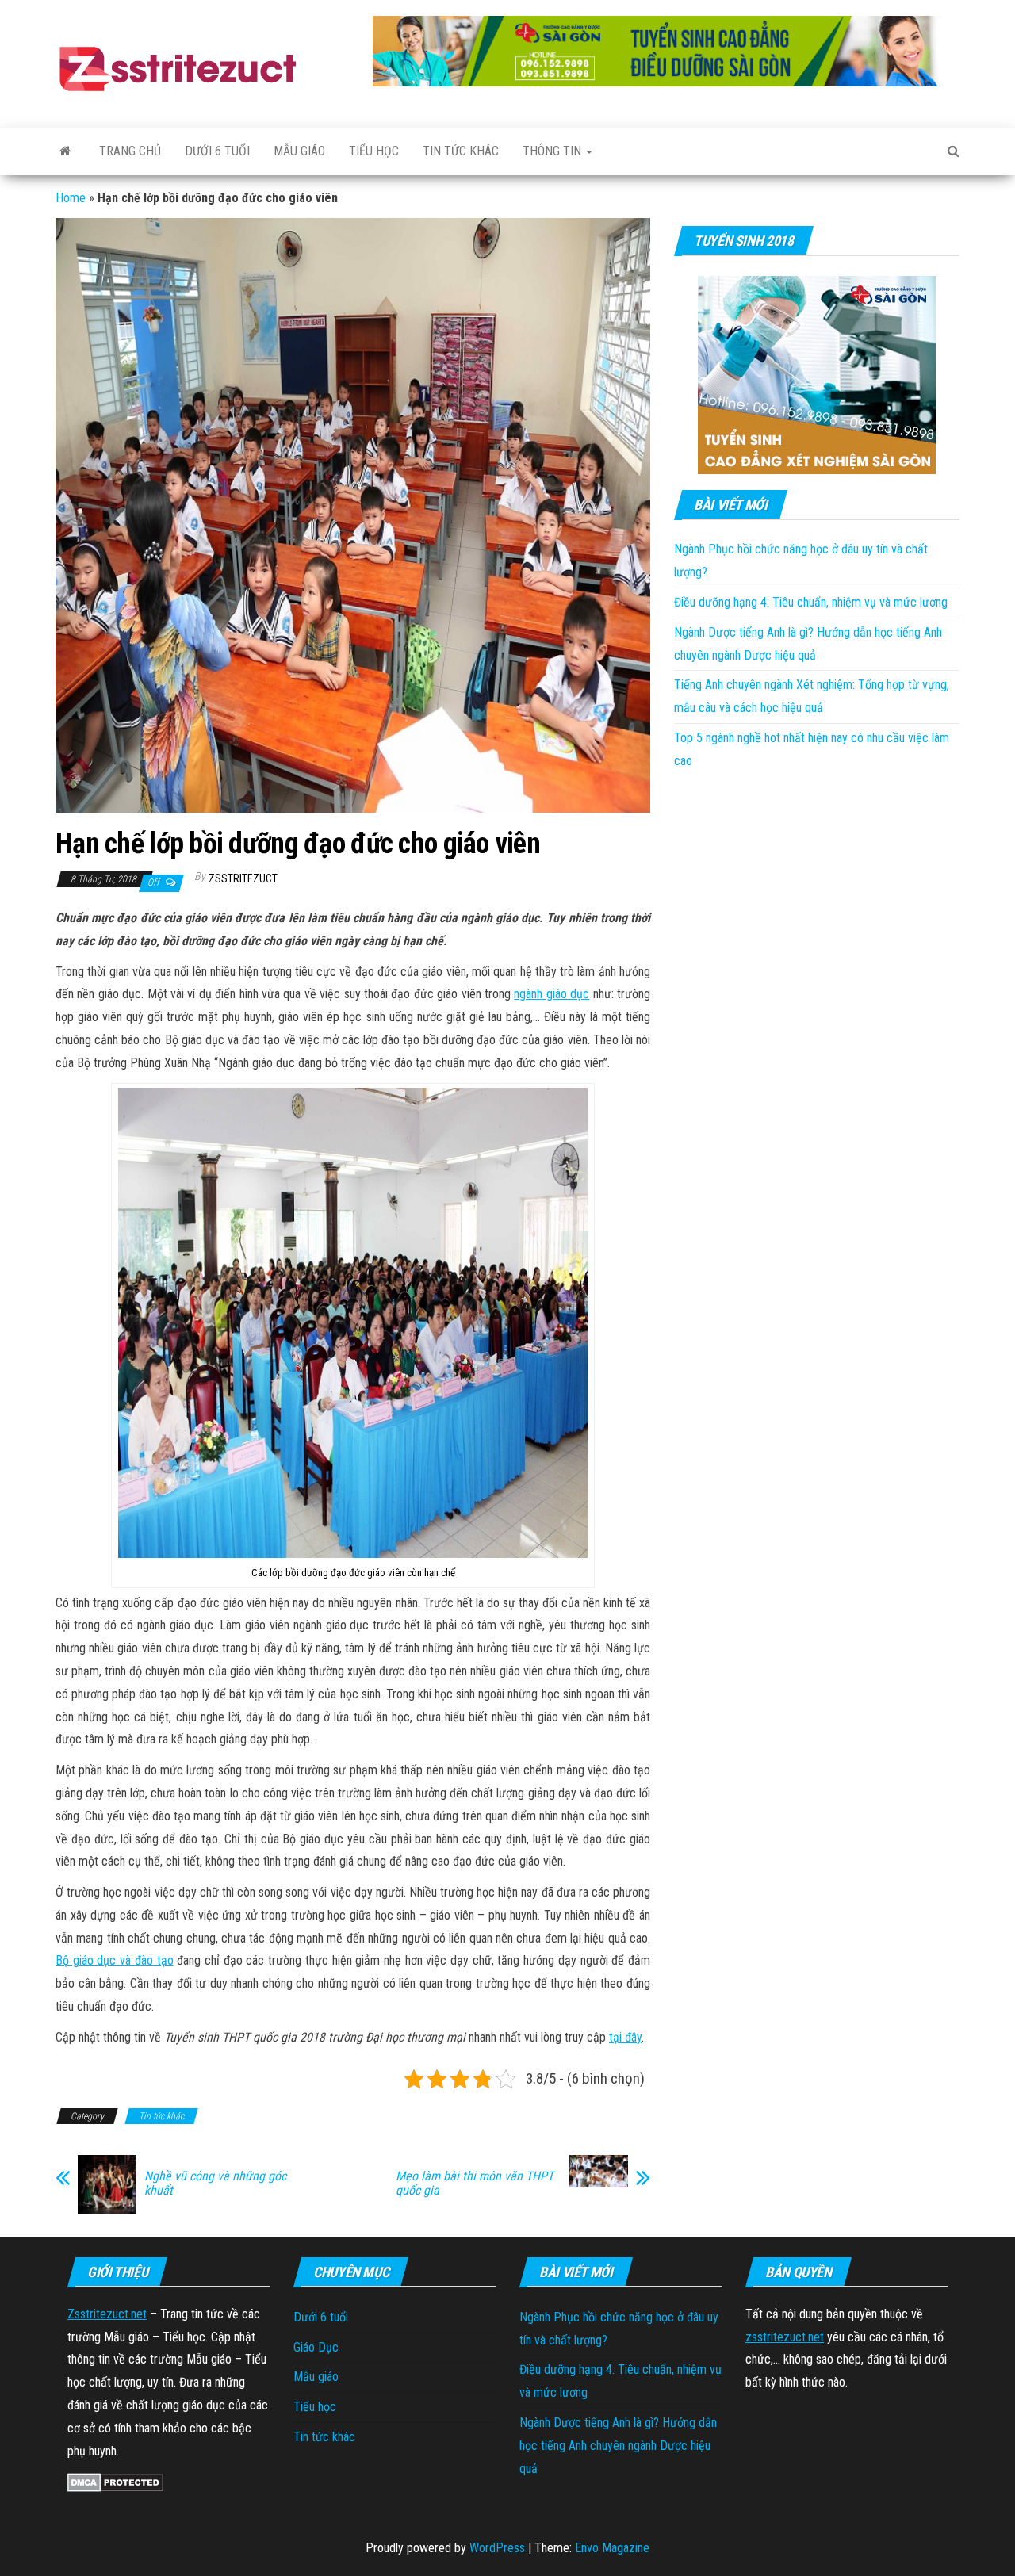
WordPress (497, 2548)
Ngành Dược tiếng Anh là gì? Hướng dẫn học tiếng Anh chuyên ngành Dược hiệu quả (618, 2446)
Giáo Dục (316, 2347)
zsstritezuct (243, 878)
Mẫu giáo (299, 151)
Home (71, 198)
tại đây (625, 2037)
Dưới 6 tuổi (217, 151)
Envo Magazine (612, 2548)
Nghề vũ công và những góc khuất (215, 2184)
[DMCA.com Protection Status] (115, 2481)
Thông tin (553, 151)
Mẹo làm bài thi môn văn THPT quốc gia (475, 2184)
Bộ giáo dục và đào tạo (115, 1960)
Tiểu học (374, 151)
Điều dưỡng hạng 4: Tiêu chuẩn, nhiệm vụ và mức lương (811, 602)
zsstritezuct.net (785, 2337)
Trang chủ (130, 151)
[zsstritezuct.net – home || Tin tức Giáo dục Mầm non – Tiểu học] (65, 151)
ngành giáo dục (552, 994)
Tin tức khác (461, 151)
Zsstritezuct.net (107, 2314)
